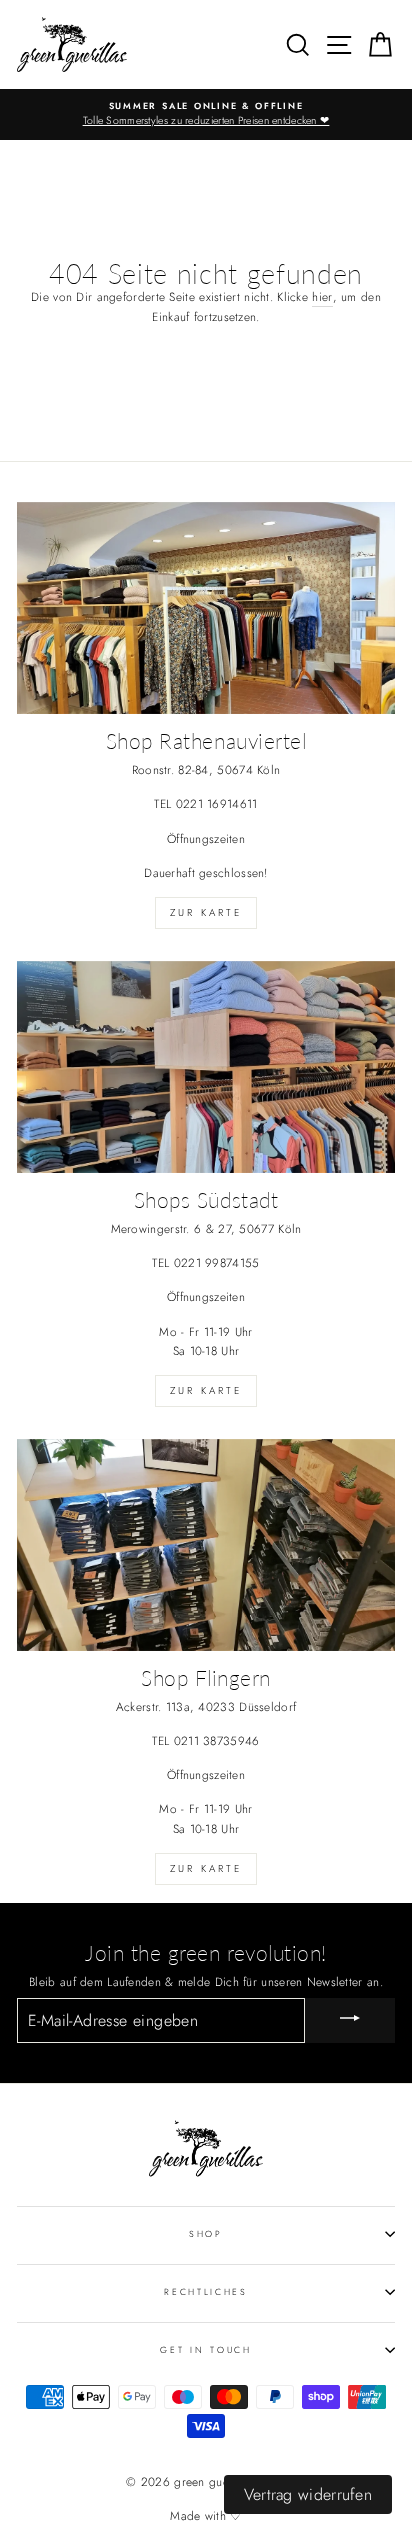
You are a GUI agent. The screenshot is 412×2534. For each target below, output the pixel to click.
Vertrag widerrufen (308, 2494)
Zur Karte (206, 912)
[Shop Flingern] (206, 1545)
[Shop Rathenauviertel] (206, 608)
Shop (206, 2233)
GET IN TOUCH (205, 2349)
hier (322, 296)
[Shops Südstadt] (206, 1067)
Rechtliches (205, 2291)
